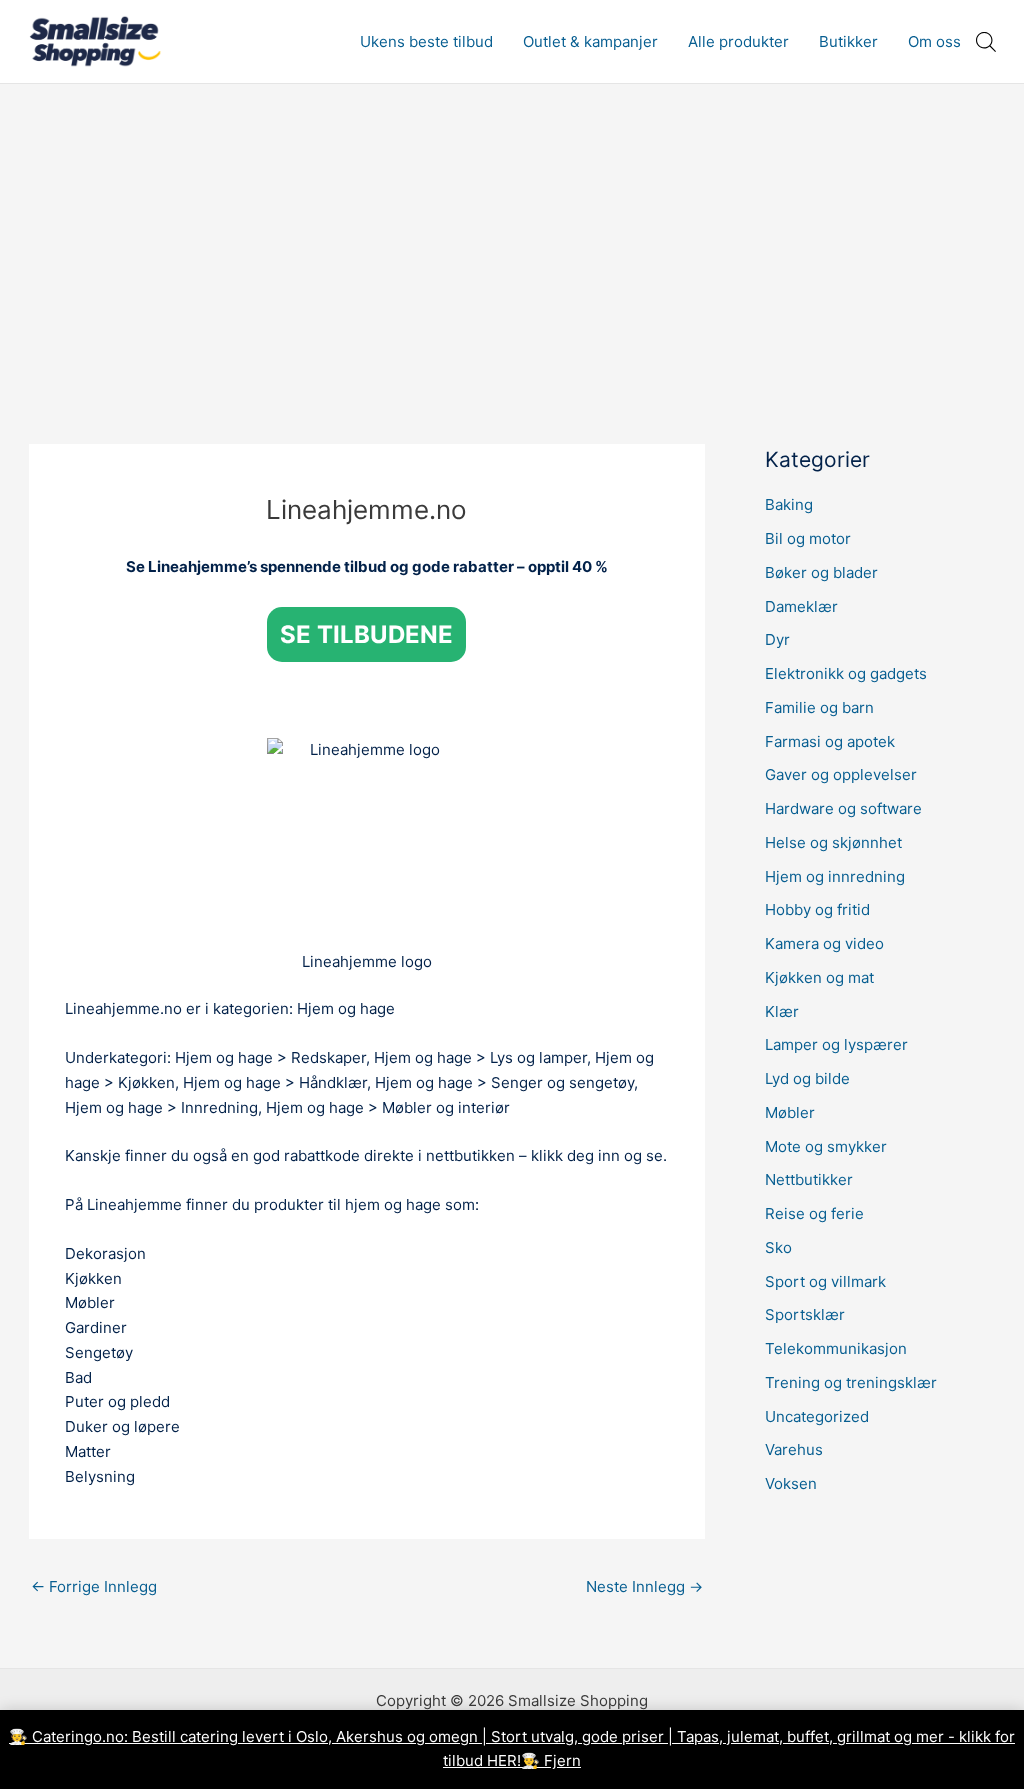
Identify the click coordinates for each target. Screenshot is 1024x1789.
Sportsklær (805, 1314)
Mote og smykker (826, 1146)
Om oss (934, 41)
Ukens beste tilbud (426, 41)
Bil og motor (808, 538)
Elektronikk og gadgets (846, 673)
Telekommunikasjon (836, 1348)
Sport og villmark (825, 1281)
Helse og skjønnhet (833, 842)
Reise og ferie (814, 1213)
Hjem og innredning (835, 876)
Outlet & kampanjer (590, 41)
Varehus (794, 1449)
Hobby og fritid (817, 909)
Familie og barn (819, 707)
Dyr (777, 639)
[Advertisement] (512, 234)
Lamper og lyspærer (836, 1044)
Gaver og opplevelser (841, 774)
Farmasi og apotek (830, 741)
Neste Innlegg (644, 1586)
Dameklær (801, 606)
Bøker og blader (821, 572)
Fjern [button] (562, 1760)
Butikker (848, 41)
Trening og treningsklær (851, 1382)
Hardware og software (843, 808)
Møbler (790, 1112)
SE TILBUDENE (366, 634)
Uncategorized (817, 1416)
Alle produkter (738, 41)
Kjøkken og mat (819, 977)
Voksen (791, 1483)
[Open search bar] (986, 41)
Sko (778, 1247)
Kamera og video (824, 943)
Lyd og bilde (807, 1078)
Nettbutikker (809, 1179)
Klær (782, 1011)
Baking (789, 504)
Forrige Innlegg (94, 1586)
